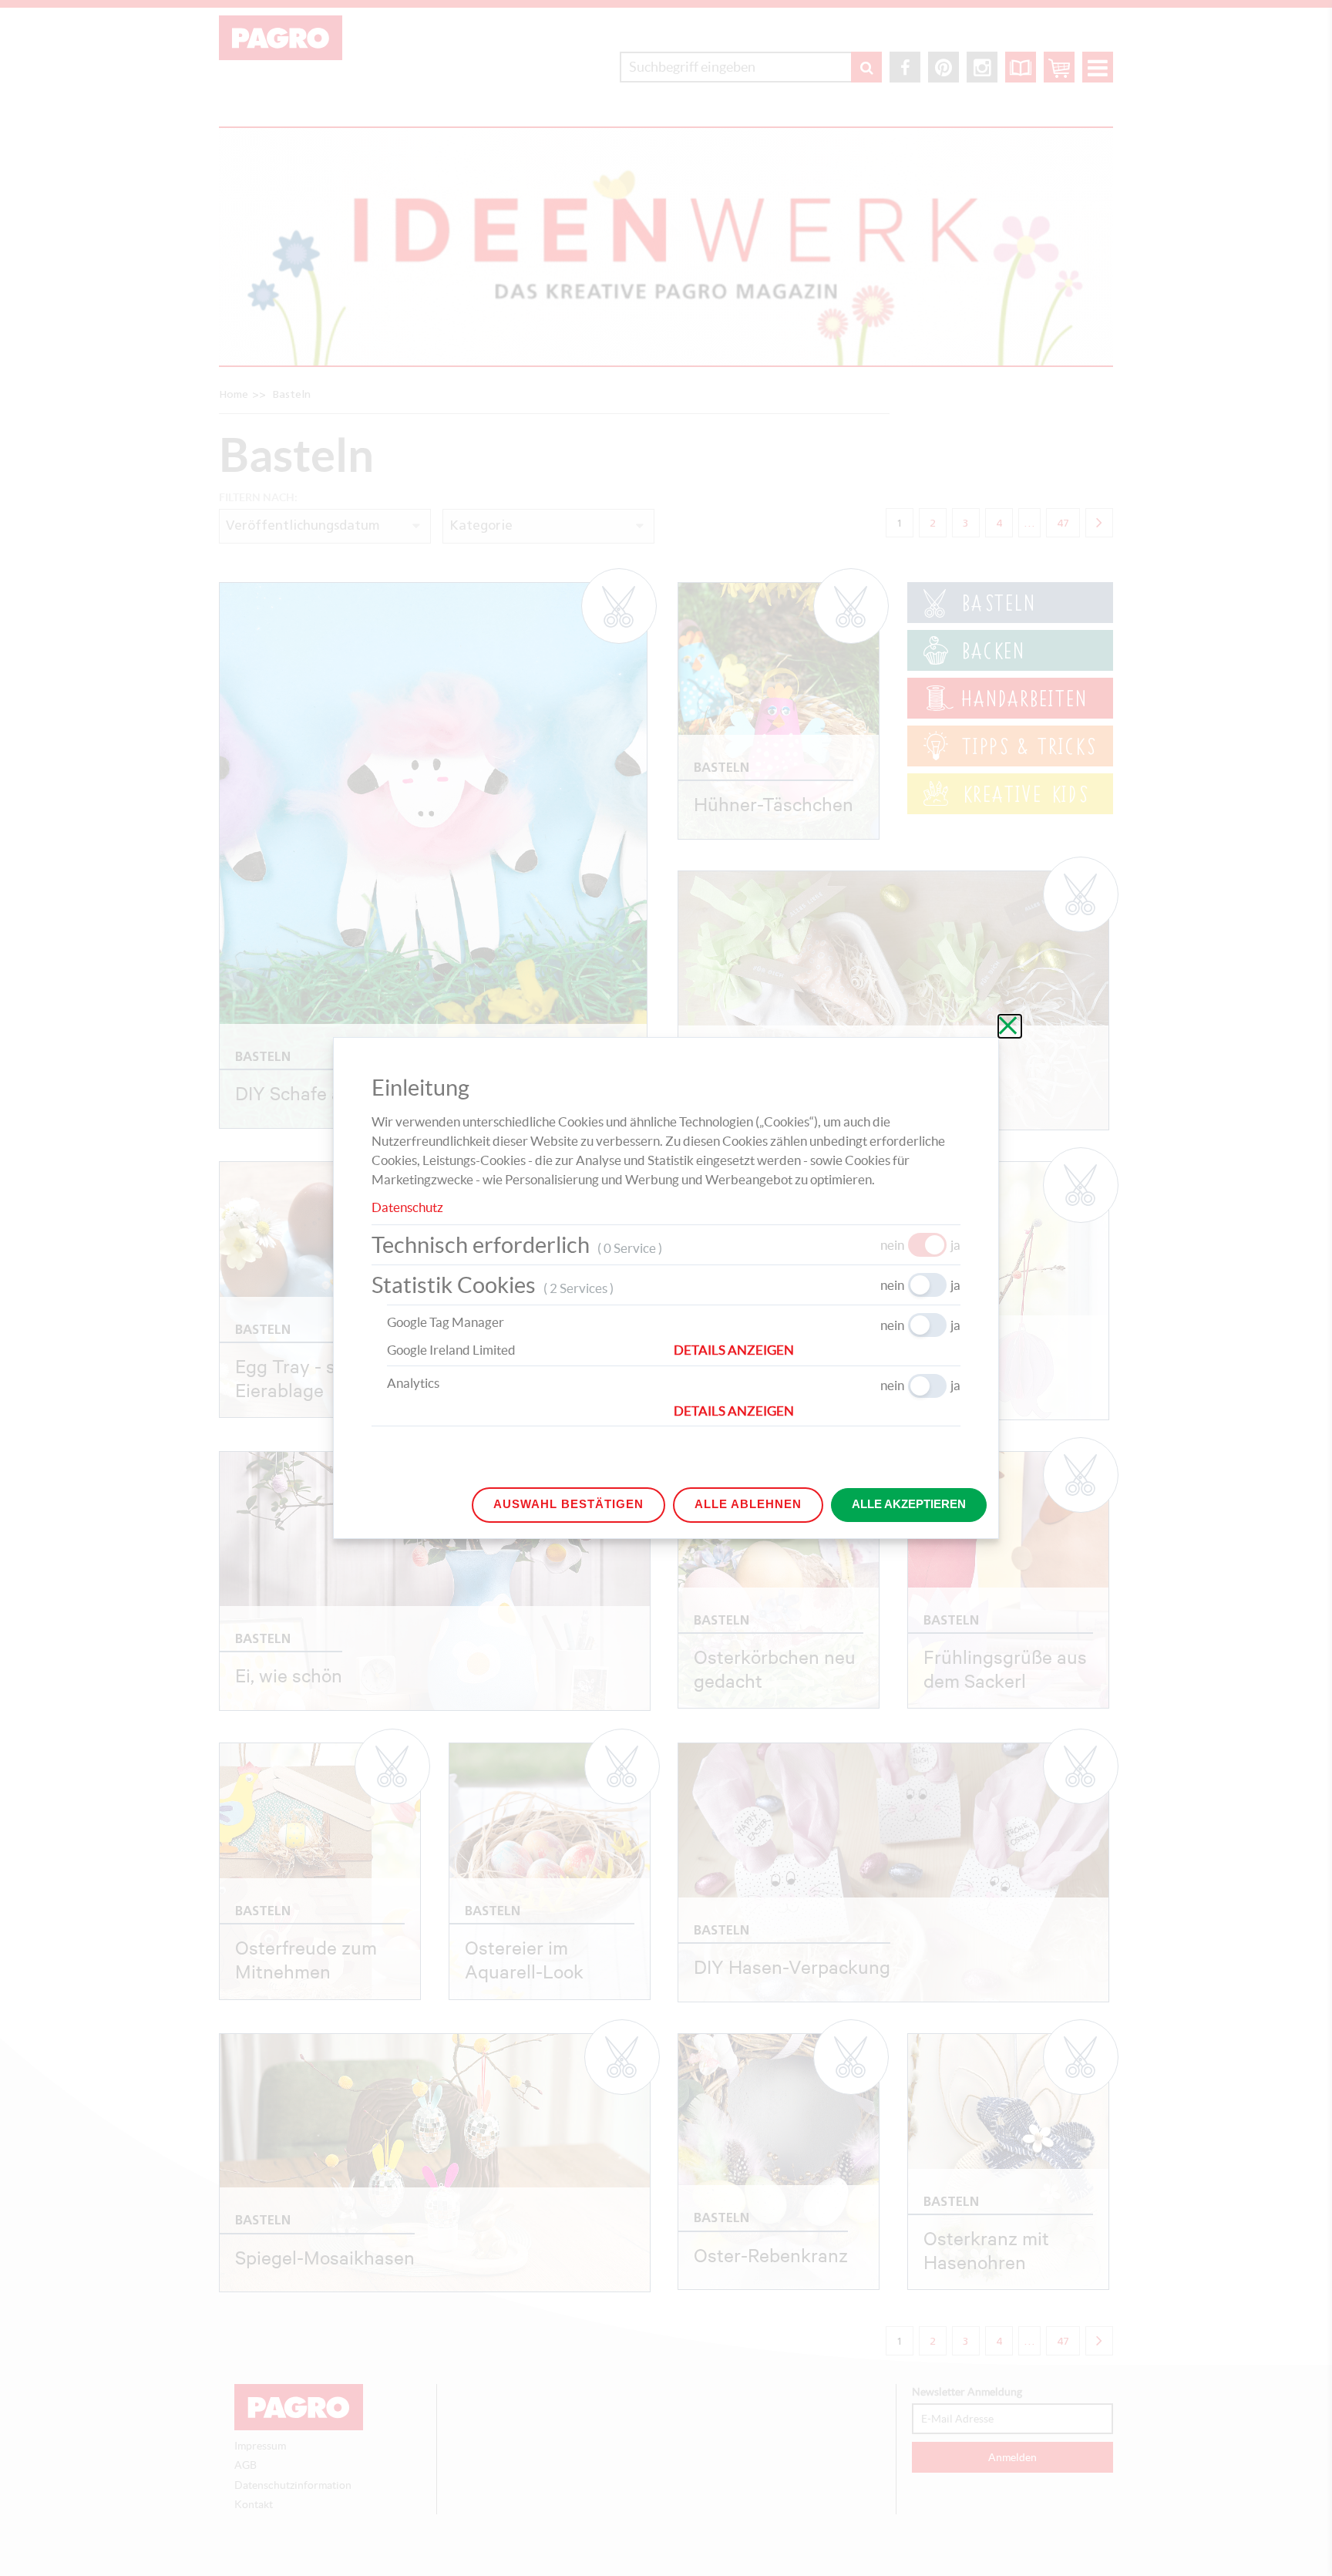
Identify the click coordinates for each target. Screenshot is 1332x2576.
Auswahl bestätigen (568, 1504)
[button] (817, 1350)
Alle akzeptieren (909, 1504)
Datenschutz (407, 1207)
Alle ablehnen (748, 1504)
